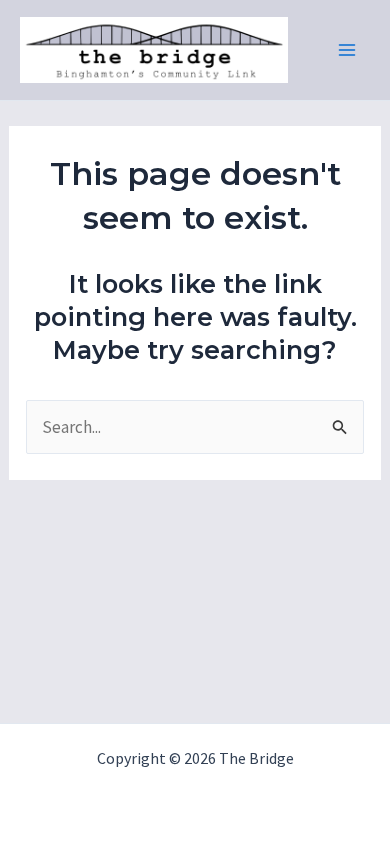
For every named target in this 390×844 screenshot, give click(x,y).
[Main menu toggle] (348, 50)
